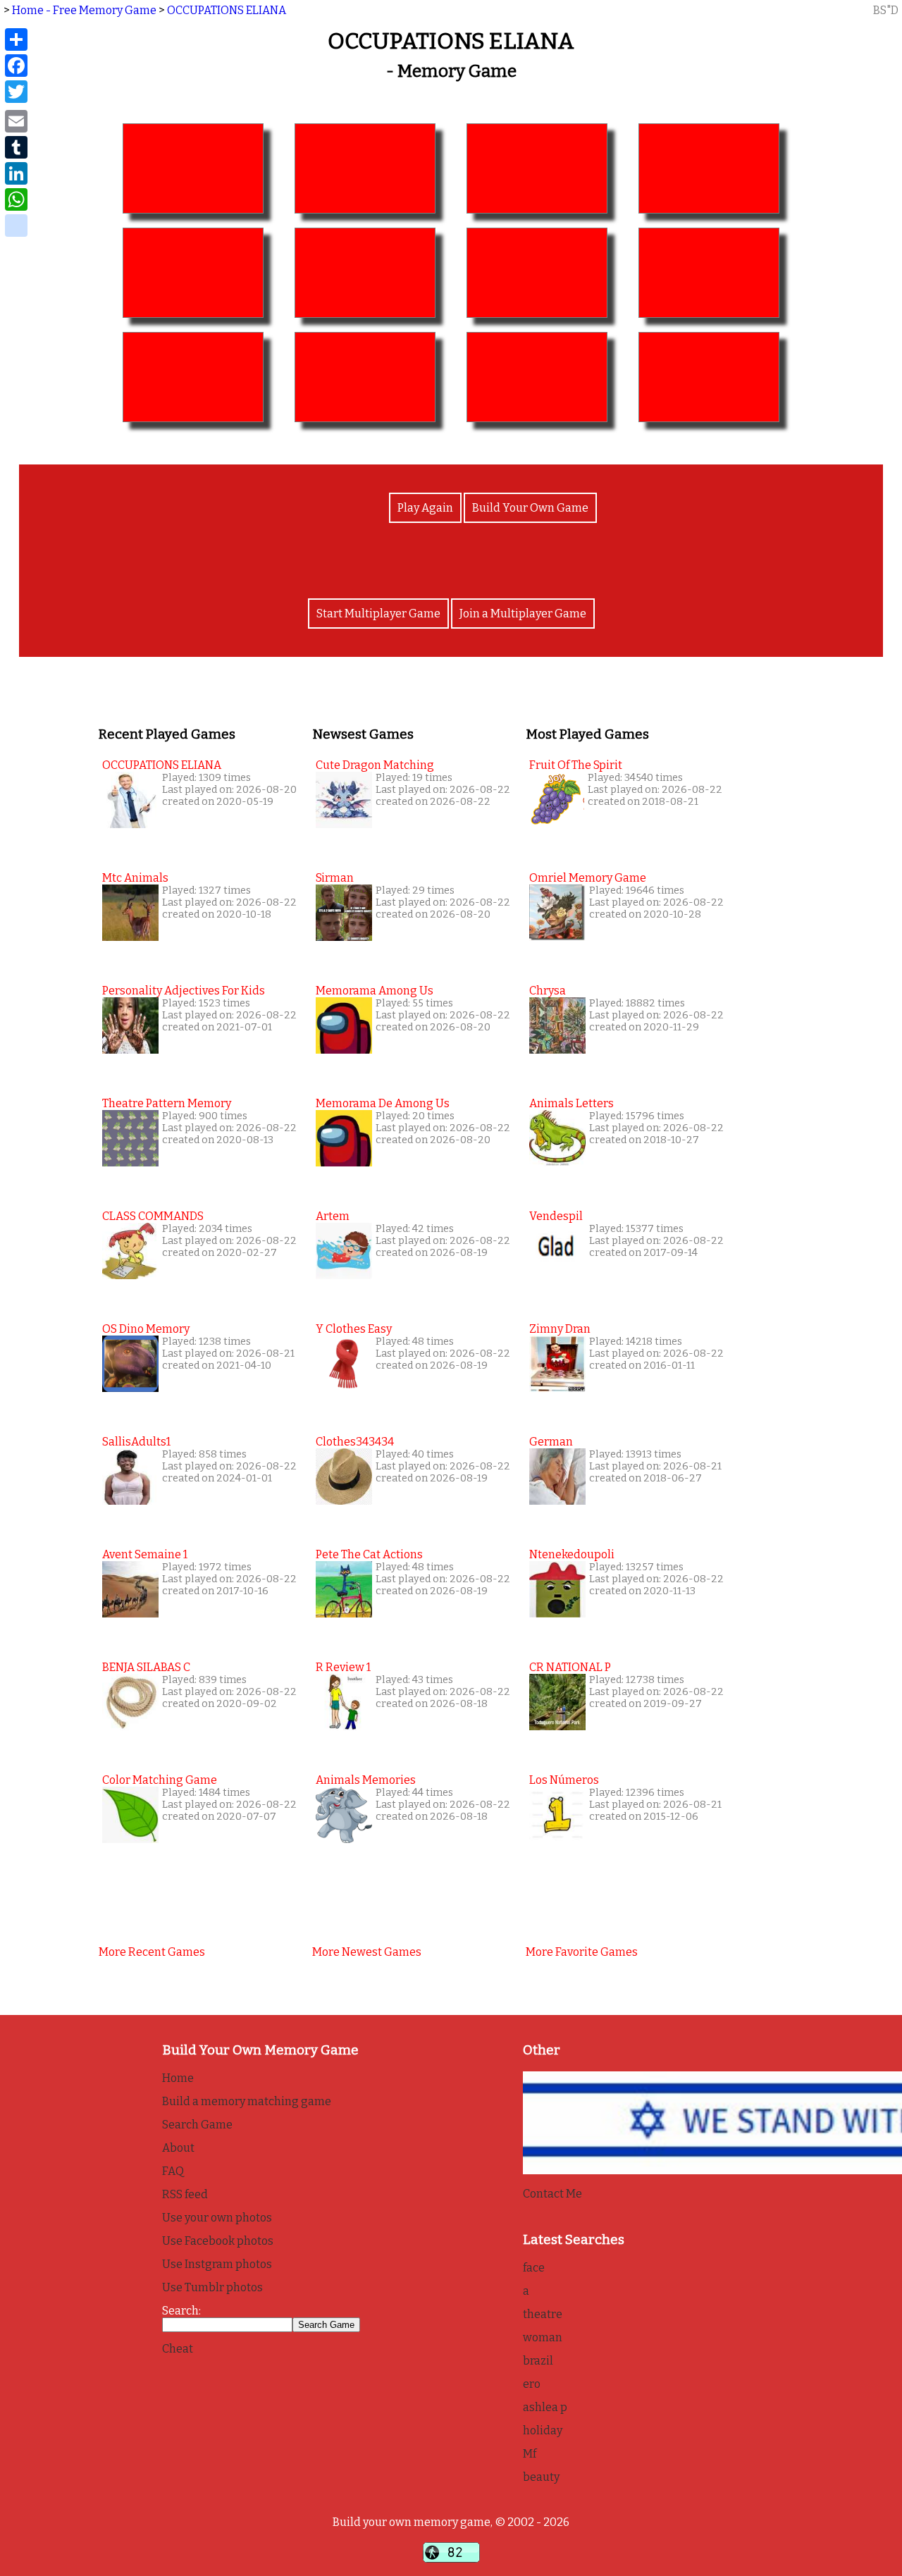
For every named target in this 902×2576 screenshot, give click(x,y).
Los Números (564, 1780)
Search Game (197, 2125)
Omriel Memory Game (588, 878)
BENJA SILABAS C (146, 1667)
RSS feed (185, 2194)
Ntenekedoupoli (572, 1554)
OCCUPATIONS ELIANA (227, 10)
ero (532, 2384)
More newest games (367, 1952)
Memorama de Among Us (383, 1103)
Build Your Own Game (530, 508)
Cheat (178, 2349)
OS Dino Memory (146, 1329)
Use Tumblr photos (212, 2287)
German (551, 1442)
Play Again (425, 508)
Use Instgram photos (217, 2264)
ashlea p (545, 2407)
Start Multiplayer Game (378, 614)
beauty (541, 2477)
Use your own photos (217, 2218)
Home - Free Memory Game (84, 10)
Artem (333, 1216)
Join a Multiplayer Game (523, 614)
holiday (543, 2430)
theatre (543, 2314)
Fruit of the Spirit (576, 765)
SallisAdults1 (136, 1442)
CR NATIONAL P (570, 1667)
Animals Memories (366, 1780)
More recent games (152, 1952)
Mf (530, 2454)
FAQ (173, 2171)
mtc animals (135, 878)
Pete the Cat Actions (369, 1554)
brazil (538, 2361)
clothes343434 (355, 1442)
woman (543, 2337)
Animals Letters (572, 1103)
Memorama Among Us (375, 991)
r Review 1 (343, 1667)
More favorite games (582, 1952)
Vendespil (556, 1216)
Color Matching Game (160, 1780)
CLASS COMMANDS (153, 1216)
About (178, 2148)
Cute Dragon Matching (375, 765)
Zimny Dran (560, 1329)
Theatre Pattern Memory (167, 1103)
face (534, 2268)
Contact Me (552, 2194)
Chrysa (548, 991)
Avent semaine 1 (145, 1554)
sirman (335, 878)
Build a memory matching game (247, 2101)
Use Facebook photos (218, 2241)
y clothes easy (354, 1329)
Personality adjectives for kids (184, 991)
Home (178, 2078)
